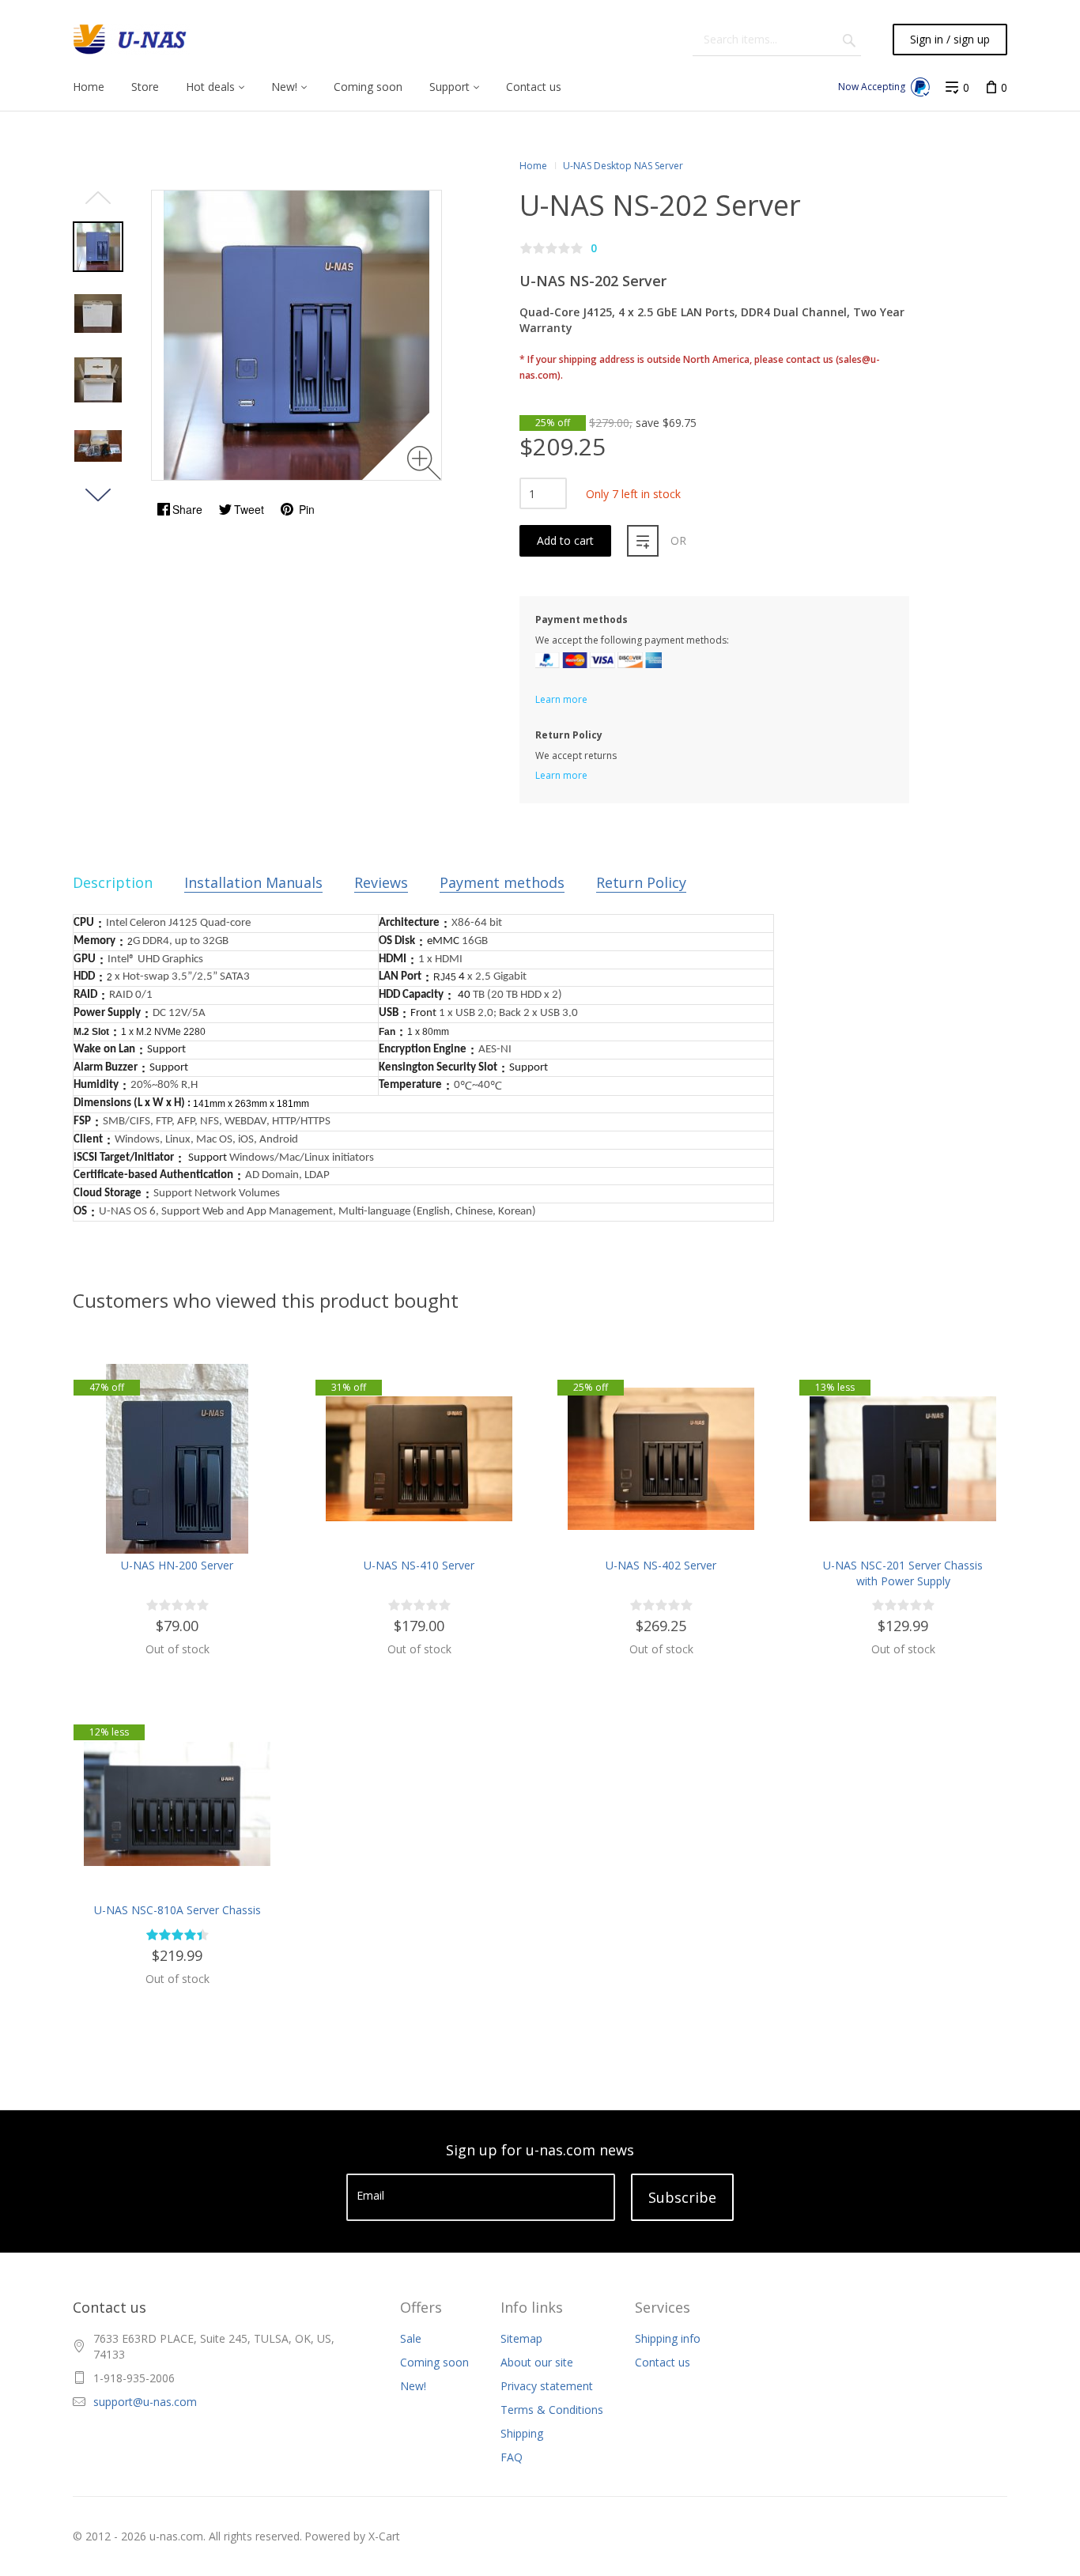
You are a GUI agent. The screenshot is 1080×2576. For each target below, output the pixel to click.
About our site (537, 2362)
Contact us (663, 2362)
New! (413, 2386)
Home (533, 166)
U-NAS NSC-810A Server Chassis (177, 1910)
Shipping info (668, 2338)
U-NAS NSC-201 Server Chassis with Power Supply (903, 1573)
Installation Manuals (253, 882)
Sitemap (521, 2338)
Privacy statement (547, 2386)
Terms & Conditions (552, 2410)
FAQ (512, 2457)
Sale (411, 2338)
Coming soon (434, 2362)
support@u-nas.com (145, 2402)
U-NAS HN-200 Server (177, 1565)
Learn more (561, 699)
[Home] (131, 40)
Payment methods (502, 882)
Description (113, 882)
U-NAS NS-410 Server (419, 1565)
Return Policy (641, 882)
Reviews (381, 882)
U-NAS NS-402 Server (661, 1565)
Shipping (522, 2433)
